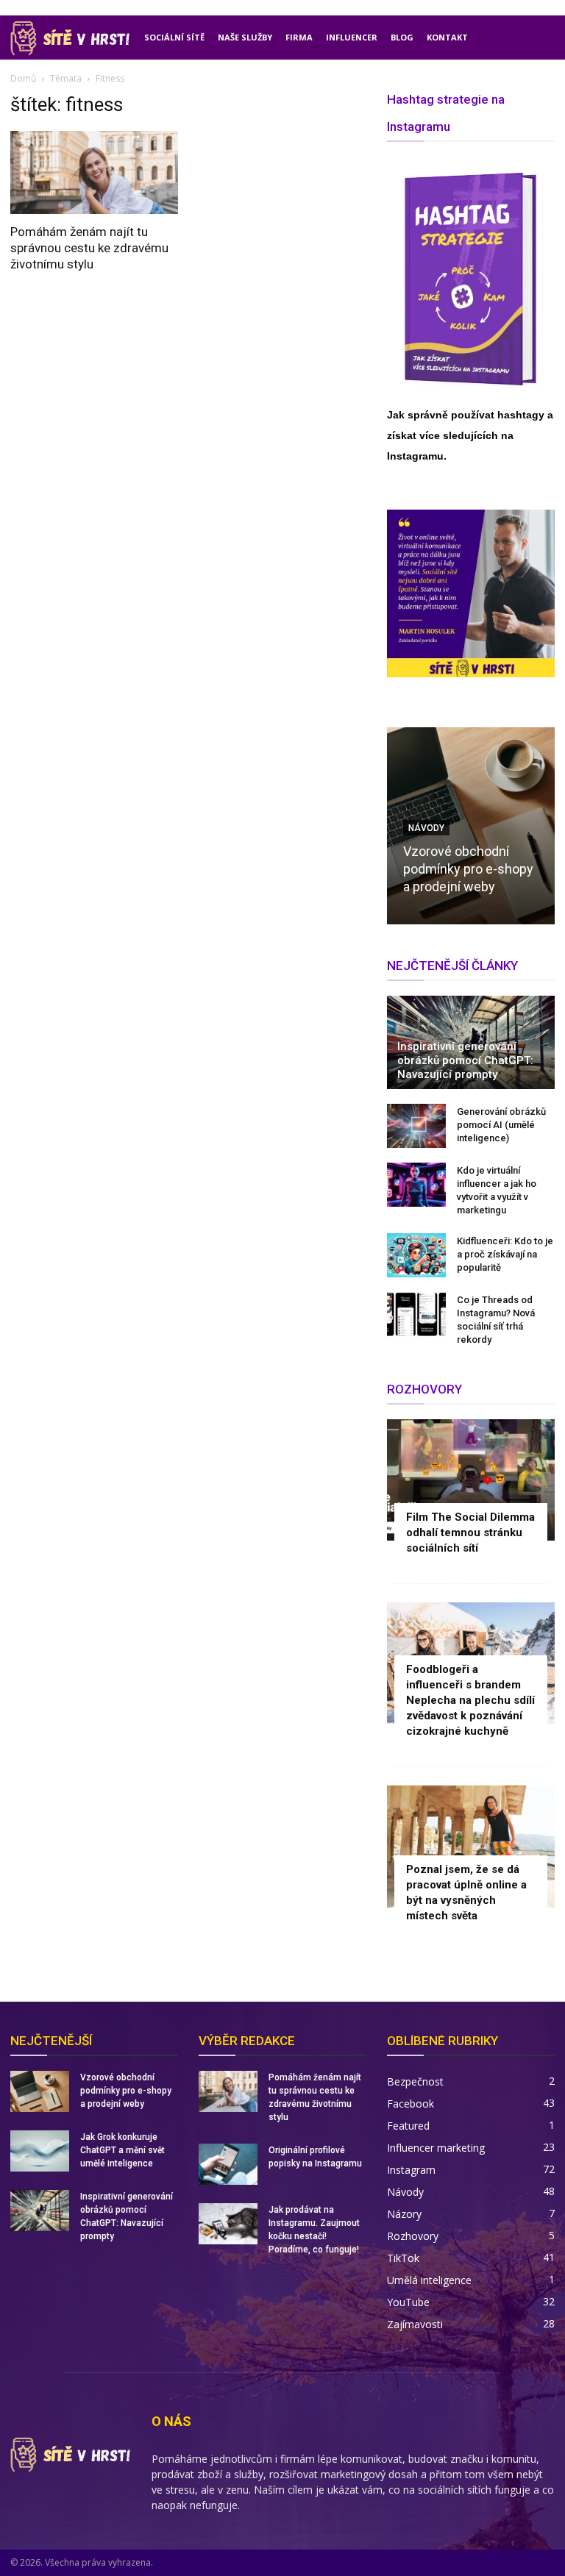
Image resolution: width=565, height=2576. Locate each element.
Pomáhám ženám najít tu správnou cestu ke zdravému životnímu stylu (89, 248)
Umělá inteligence (429, 2280)
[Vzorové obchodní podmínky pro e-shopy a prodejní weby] (40, 2091)
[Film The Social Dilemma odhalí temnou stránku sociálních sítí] (471, 1480)
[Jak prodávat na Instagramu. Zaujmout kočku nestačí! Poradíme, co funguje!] (228, 2224)
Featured (408, 2126)
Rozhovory (413, 2236)
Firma (299, 37)
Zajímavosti (415, 2324)
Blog (402, 37)
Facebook (411, 2104)
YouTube (408, 2302)
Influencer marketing (436, 2148)
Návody (405, 2192)
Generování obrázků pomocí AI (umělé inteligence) (501, 1125)
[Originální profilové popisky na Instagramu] (228, 2164)
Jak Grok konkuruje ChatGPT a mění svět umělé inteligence (122, 2150)
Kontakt (447, 37)
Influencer (352, 37)
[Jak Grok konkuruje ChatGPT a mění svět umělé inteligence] (40, 2151)
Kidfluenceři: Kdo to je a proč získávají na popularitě (505, 1254)
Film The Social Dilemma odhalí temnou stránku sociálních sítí (470, 1533)
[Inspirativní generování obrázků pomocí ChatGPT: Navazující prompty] (40, 2211)
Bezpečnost (415, 2081)
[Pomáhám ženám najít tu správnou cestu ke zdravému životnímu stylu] (94, 172)
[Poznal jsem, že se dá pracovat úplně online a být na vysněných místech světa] (471, 1846)
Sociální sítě (174, 37)
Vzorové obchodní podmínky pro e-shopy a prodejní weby (468, 869)
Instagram (411, 2170)
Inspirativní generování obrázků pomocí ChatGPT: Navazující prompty (465, 1060)
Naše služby (245, 37)
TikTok (403, 2258)
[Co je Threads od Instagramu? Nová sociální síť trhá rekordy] (416, 1314)
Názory (404, 2214)
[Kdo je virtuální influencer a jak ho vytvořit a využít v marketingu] (416, 1185)
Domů (23, 78)
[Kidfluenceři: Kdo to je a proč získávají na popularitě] (416, 1255)
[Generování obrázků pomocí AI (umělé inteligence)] (416, 1126)
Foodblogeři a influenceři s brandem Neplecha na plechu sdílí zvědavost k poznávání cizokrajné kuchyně (470, 1700)
